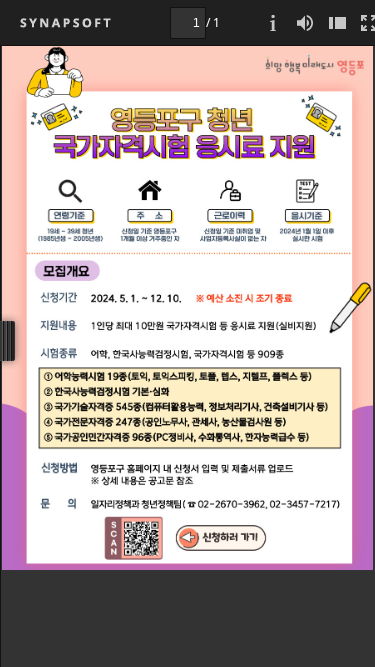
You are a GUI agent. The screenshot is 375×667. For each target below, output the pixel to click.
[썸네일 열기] (337, 22)
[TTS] (305, 22)
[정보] (273, 22)
